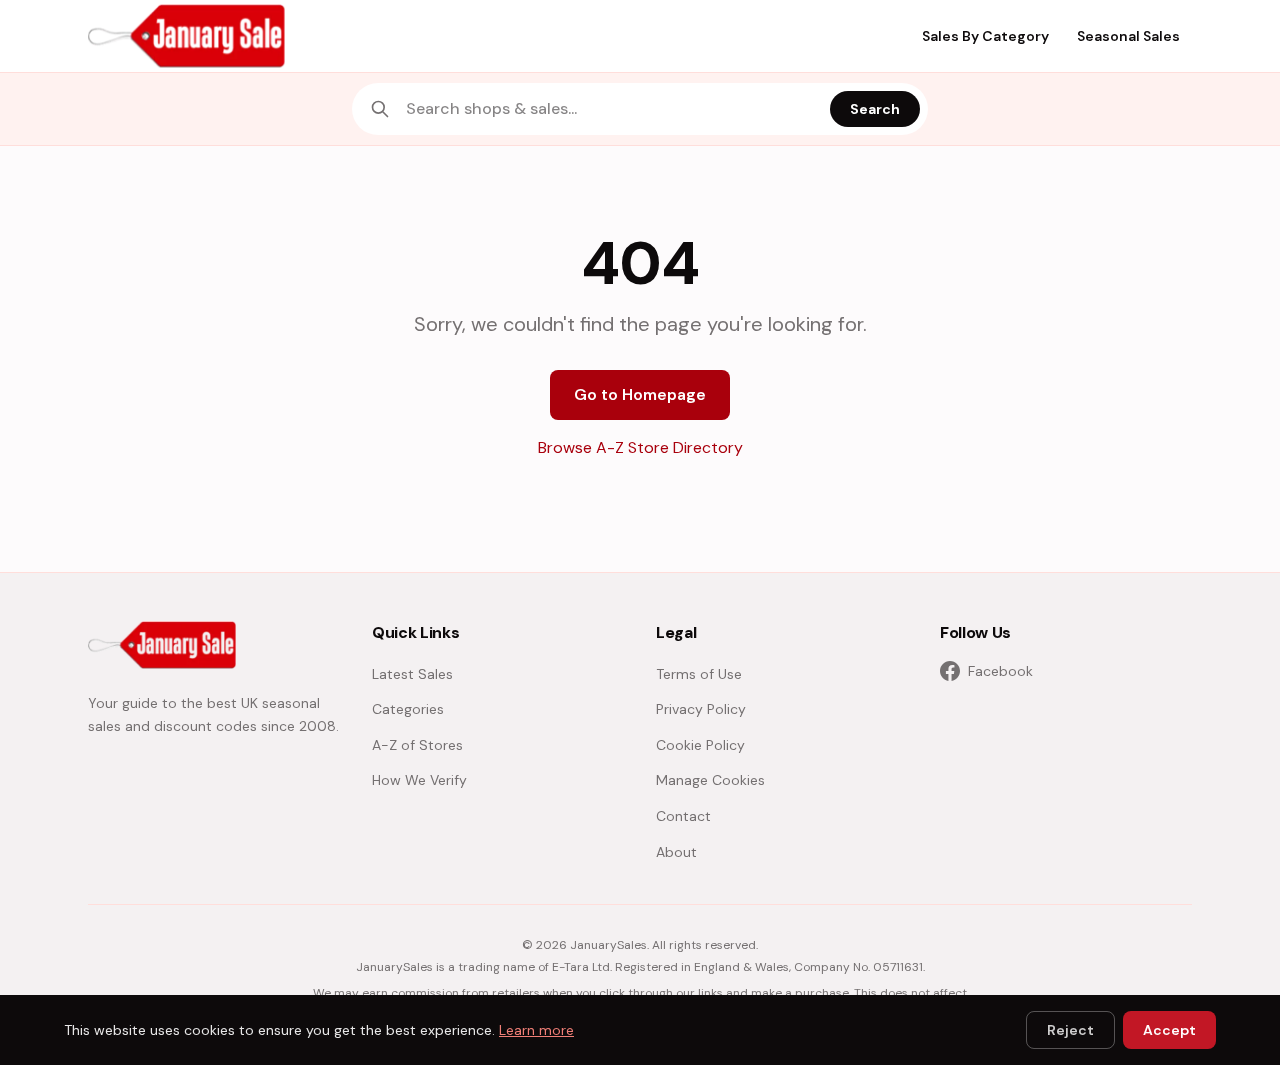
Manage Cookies (710, 780)
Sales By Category (985, 36)
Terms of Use (699, 674)
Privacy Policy (701, 709)
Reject (1070, 1030)
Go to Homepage (640, 394)
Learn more (536, 1030)
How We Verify (419, 780)
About (676, 852)
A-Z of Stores (417, 745)
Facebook (1000, 671)
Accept (1169, 1030)
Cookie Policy (700, 745)
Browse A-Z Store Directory (640, 447)
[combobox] (612, 109)
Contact (683, 816)
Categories (408, 709)
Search (875, 109)
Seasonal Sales (1128, 36)
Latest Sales (412, 674)
